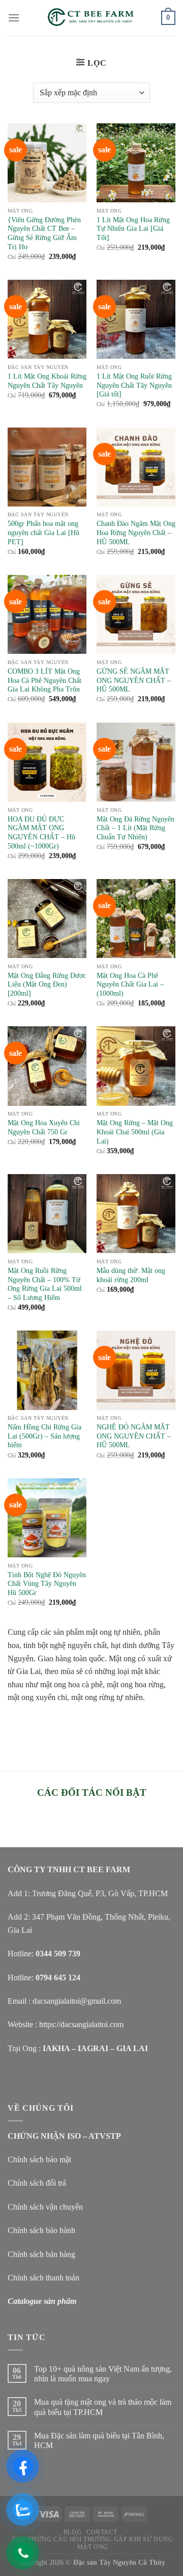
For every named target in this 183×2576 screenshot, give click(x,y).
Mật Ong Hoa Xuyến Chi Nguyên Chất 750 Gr (44, 1127)
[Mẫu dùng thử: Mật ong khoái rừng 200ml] (136, 1214)
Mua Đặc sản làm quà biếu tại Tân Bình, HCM (99, 2440)
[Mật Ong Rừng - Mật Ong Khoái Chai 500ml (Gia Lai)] (136, 1066)
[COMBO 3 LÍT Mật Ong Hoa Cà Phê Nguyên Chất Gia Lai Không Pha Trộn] (47, 614)
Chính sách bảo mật (39, 2159)
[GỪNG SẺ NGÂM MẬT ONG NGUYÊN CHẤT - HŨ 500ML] (136, 614)
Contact (102, 2532)
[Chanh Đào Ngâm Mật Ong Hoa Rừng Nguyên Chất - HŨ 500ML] (136, 467)
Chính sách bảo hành (41, 2230)
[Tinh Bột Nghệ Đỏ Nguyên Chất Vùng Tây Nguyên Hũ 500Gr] (47, 1518)
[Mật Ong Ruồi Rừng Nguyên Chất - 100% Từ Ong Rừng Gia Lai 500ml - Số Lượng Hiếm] (47, 1214)
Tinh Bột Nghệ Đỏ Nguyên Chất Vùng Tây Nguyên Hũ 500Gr (47, 1584)
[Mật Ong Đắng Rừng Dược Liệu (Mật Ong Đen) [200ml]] (47, 919)
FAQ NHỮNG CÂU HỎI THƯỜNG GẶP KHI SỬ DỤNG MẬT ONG (93, 2543)
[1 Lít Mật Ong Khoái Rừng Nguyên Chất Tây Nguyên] (47, 319)
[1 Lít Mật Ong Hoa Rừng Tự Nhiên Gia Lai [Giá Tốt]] (136, 163)
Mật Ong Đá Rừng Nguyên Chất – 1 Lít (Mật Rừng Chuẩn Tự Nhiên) (135, 828)
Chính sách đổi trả (37, 2183)
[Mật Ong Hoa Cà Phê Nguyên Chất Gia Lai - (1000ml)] (136, 919)
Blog (72, 2532)
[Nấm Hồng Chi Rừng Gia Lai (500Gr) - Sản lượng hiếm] (47, 1370)
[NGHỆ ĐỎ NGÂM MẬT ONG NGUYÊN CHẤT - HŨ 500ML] (136, 1370)
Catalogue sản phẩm (42, 2301)
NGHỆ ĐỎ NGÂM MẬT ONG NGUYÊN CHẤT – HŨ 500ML (134, 1436)
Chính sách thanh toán (43, 2278)
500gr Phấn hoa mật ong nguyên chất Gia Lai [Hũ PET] (43, 533)
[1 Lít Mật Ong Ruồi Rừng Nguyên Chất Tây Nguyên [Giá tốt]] (136, 319)
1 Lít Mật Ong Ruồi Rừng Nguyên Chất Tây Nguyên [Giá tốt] (134, 385)
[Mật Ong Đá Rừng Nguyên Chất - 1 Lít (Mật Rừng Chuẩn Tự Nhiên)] (136, 762)
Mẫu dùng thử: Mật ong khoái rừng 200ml (131, 1275)
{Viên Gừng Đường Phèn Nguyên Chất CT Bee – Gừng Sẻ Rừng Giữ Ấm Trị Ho (44, 233)
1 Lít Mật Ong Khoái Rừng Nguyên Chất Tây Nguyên (47, 381)
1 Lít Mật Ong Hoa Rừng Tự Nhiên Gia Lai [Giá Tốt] (133, 229)
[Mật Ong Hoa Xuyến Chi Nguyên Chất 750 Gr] (47, 1066)
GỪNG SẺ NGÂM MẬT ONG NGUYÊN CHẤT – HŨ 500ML (134, 680)
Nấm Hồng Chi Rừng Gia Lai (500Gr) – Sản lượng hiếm (44, 1436)
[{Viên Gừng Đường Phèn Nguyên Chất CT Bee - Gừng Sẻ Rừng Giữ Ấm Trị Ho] (47, 163)
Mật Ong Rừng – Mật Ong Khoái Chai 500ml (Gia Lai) (135, 1132)
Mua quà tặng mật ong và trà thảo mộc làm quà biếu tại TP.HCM (103, 2407)
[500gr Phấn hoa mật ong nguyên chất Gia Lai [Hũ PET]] (47, 467)
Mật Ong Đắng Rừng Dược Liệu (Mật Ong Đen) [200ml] (47, 985)
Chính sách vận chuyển (45, 2207)
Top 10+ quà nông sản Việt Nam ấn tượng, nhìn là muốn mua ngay (103, 2374)
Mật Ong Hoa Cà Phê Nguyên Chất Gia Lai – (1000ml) (130, 985)
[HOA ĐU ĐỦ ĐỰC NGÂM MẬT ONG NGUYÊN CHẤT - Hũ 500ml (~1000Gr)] (47, 762)
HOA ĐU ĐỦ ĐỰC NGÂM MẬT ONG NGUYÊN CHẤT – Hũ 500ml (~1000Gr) (41, 833)
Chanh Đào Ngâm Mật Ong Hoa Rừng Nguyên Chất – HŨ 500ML (136, 533)
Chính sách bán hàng (41, 2254)
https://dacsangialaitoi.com (81, 2024)
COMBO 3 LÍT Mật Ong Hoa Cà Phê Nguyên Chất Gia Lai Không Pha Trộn (44, 680)
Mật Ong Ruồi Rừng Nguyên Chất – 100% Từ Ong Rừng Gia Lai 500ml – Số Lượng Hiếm (45, 1284)
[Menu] (14, 18)
